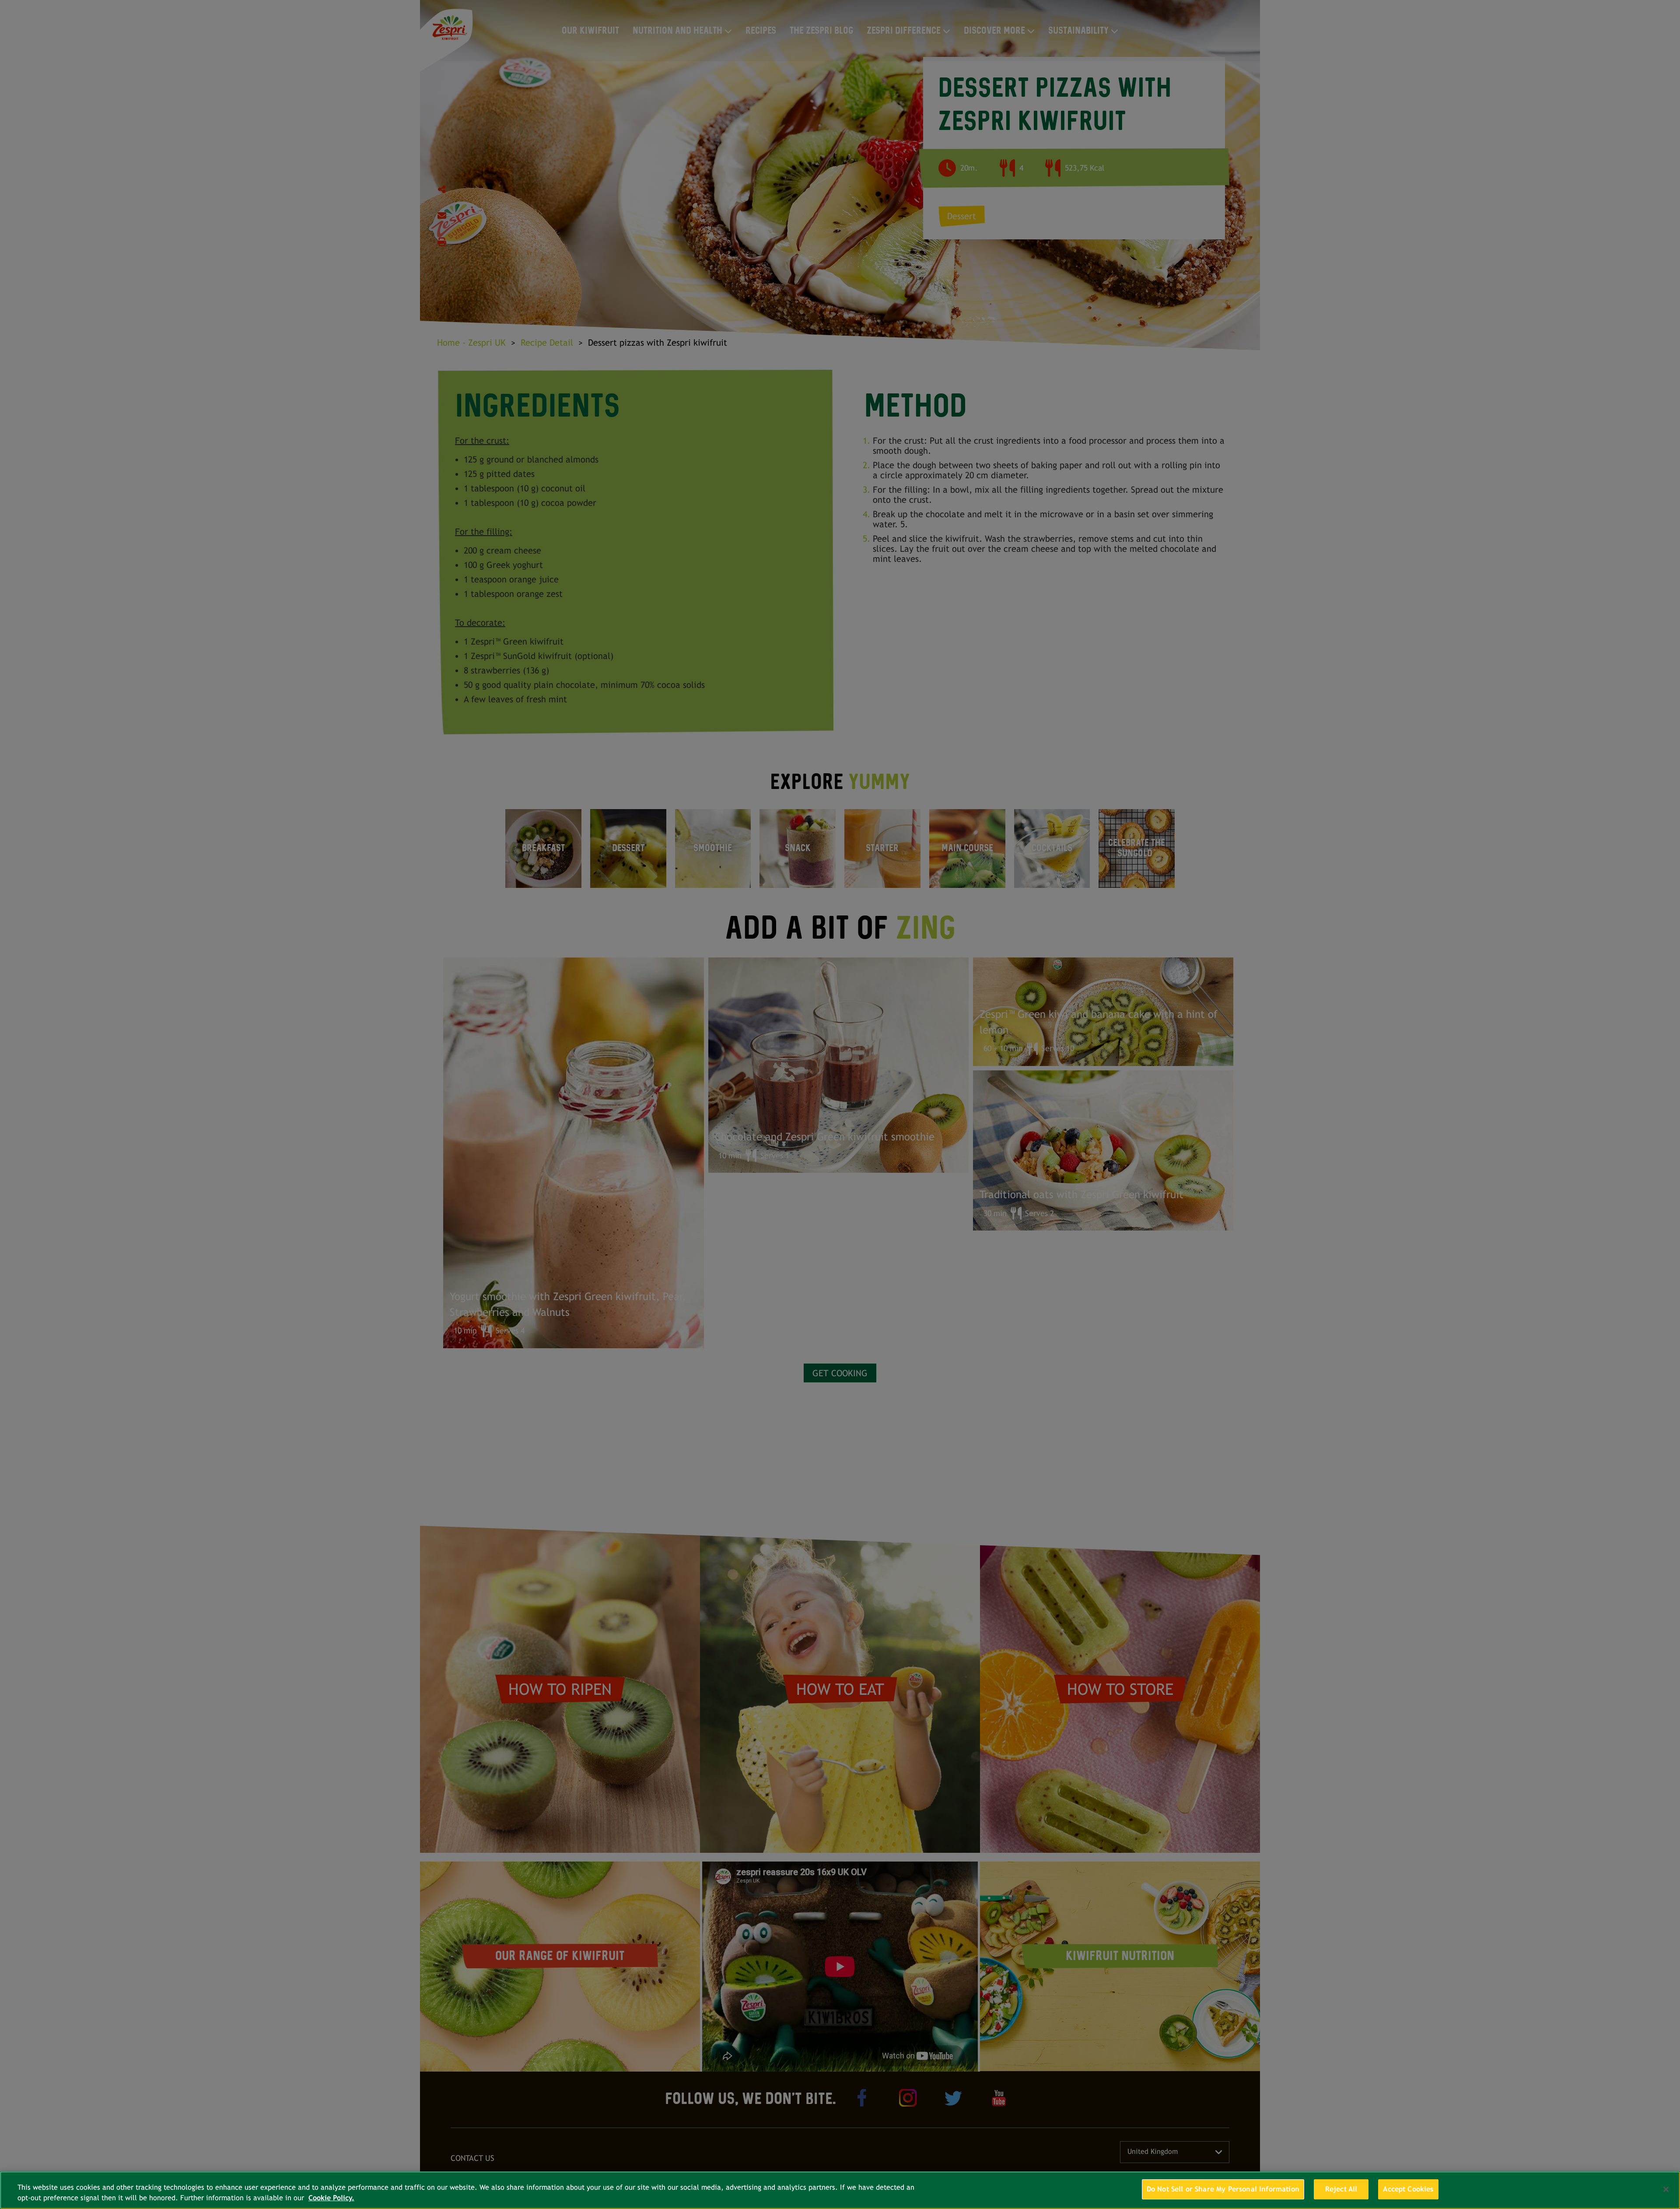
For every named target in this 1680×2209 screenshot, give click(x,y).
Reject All (1341, 2189)
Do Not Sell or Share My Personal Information (1223, 2189)
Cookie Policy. (331, 2198)
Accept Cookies (1408, 2189)
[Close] (1666, 2189)
